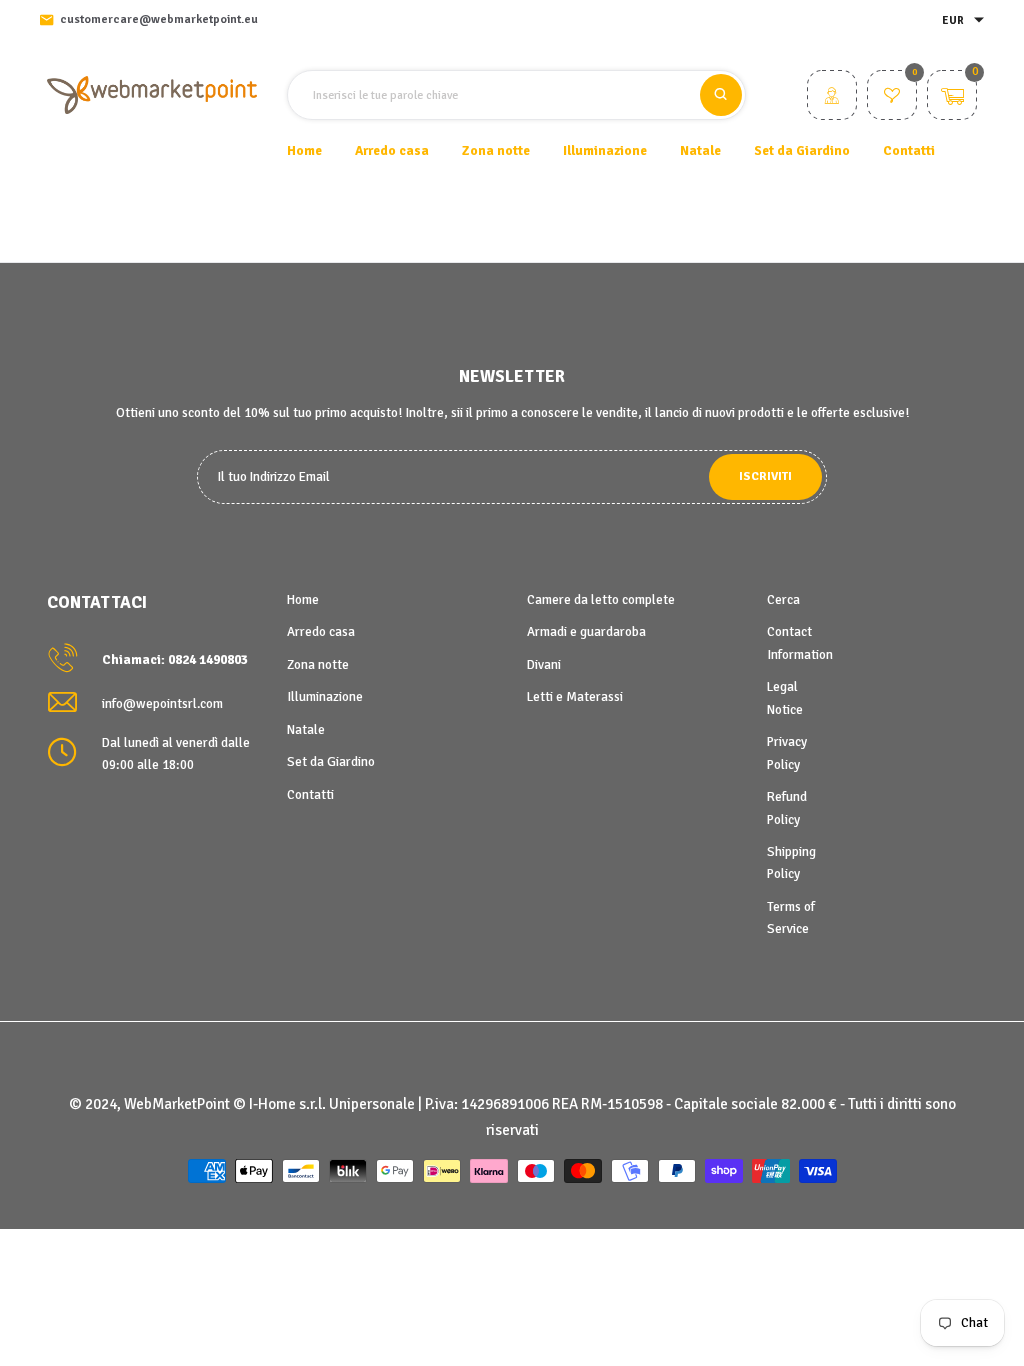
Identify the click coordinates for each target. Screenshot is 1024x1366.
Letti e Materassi (575, 697)
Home (304, 151)
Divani (544, 665)
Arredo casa (321, 632)
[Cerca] (721, 95)
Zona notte (318, 665)
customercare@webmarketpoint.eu (159, 19)
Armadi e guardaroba (586, 632)
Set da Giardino (331, 762)
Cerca (783, 600)
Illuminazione (325, 697)
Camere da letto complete (601, 600)
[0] (892, 98)
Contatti (909, 151)
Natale (306, 730)
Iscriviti (765, 476)
